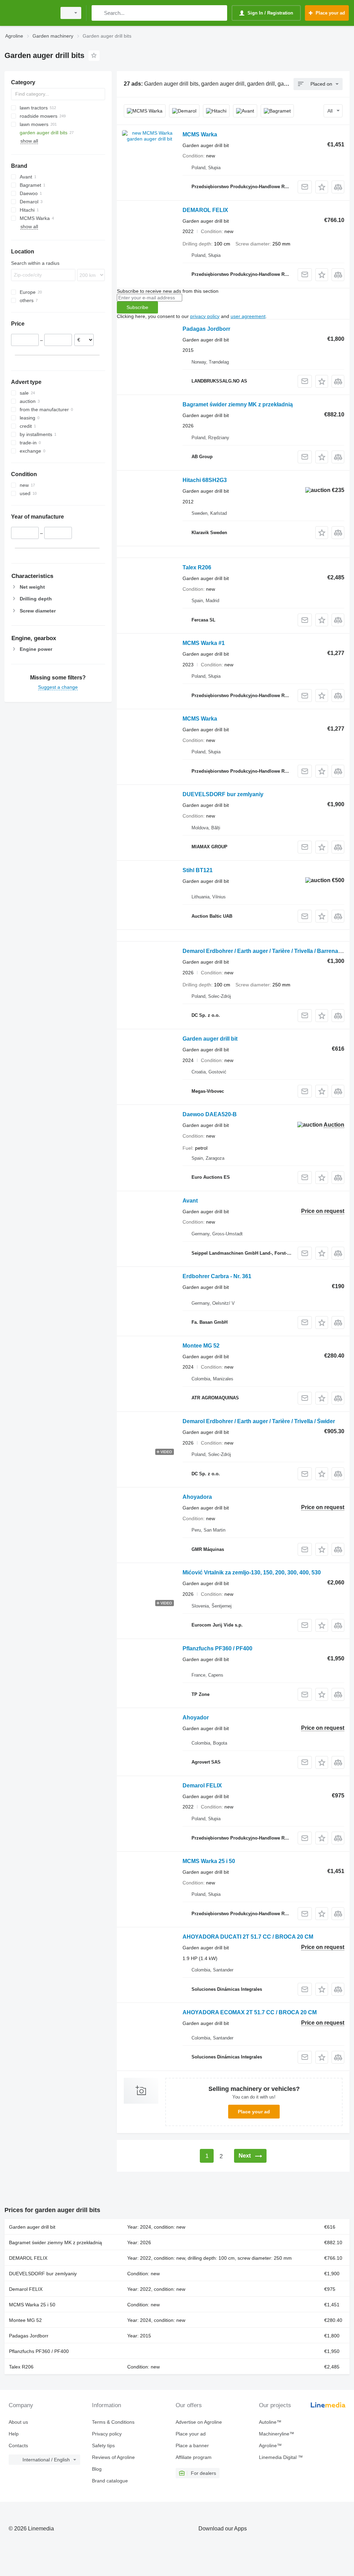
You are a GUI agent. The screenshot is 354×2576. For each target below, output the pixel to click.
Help (14, 2434)
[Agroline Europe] (29, 13)
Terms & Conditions (113, 2422)
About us (18, 2422)
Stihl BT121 (198, 870)
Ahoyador (196, 1718)
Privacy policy (107, 2434)
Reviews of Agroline (113, 2457)
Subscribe (137, 307)
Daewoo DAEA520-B (210, 1114)
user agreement (248, 316)
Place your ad (254, 2112)
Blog (97, 2469)
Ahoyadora (197, 1497)
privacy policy (205, 316)
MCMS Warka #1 (204, 643)
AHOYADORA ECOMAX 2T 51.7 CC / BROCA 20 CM (250, 2012)
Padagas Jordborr (206, 329)
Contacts (18, 2445)
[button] (322, 187)
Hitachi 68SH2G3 (205, 480)
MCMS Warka (200, 134)
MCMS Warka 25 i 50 (209, 1861)
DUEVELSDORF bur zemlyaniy (223, 794)
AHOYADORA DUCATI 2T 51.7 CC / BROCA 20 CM (248, 1937)
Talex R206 (197, 567)
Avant (190, 1201)
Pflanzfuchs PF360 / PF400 (217, 1648)
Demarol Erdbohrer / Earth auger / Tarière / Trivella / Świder (259, 1421)
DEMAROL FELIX (205, 210)
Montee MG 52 (201, 1346)
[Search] (98, 13)
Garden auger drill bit (210, 1039)
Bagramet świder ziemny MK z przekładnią (238, 404)
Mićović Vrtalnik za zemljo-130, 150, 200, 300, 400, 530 (252, 1572)
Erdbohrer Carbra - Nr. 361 (217, 1276)
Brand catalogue (110, 2481)
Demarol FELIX (202, 1786)
